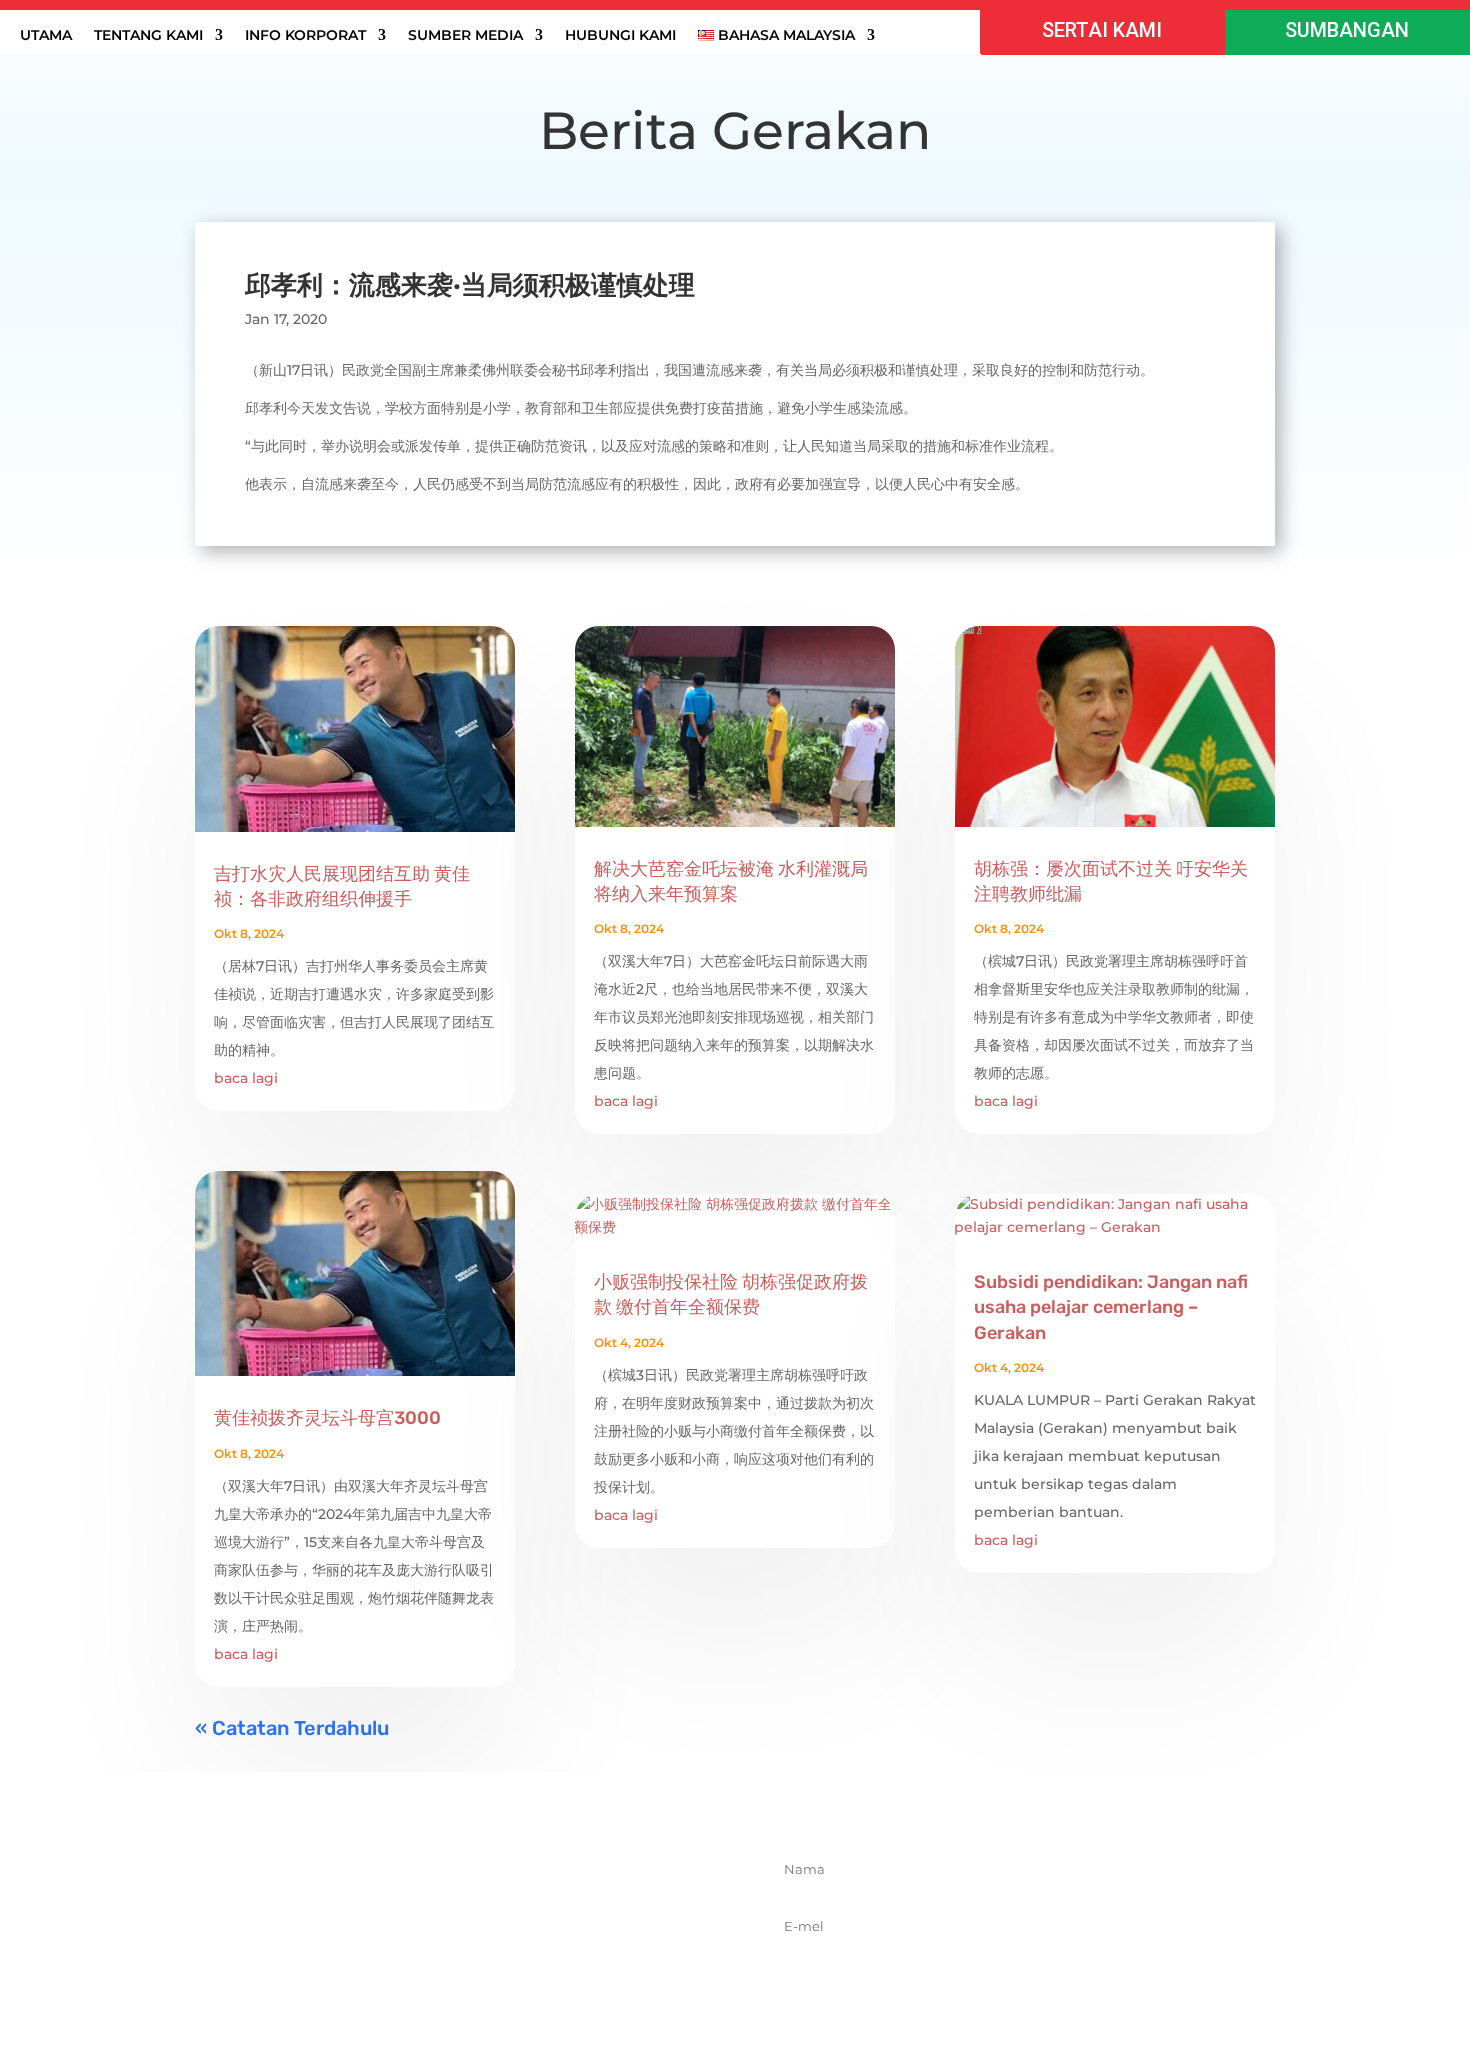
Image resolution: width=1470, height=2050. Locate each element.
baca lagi (246, 1078)
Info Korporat (305, 36)
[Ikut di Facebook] (406, 1966)
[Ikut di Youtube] (538, 1966)
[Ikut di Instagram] (494, 1966)
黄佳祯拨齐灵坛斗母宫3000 (327, 1418)
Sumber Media (465, 36)
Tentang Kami (148, 36)
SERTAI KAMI (1102, 30)
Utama (46, 36)
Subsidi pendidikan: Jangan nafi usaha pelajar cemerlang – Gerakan (1111, 1307)
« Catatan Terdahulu (292, 1728)
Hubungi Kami (620, 36)
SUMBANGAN (1347, 30)
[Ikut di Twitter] (450, 1966)
